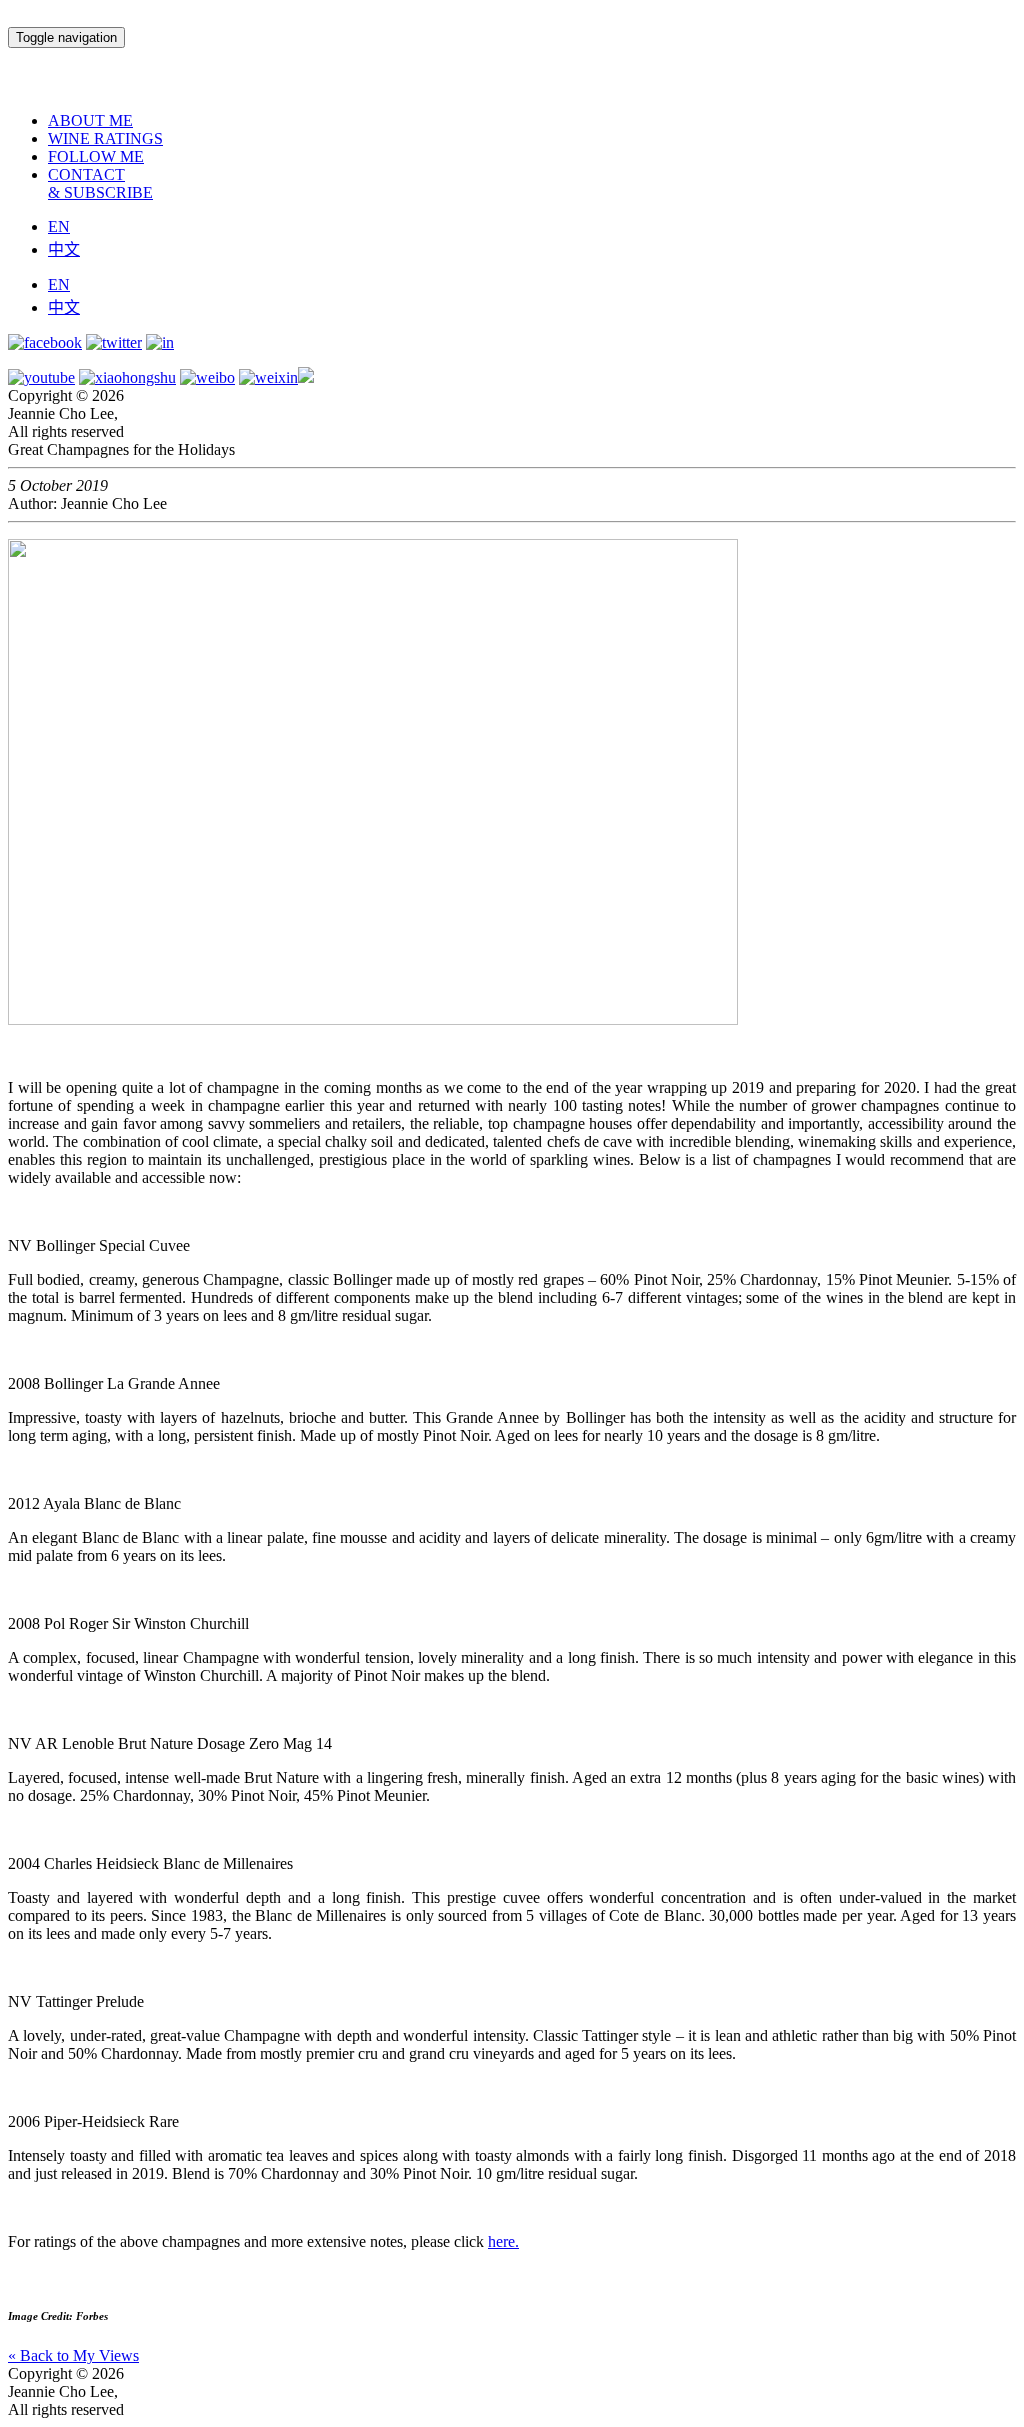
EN (59, 226)
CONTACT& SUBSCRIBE (100, 183)
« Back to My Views (73, 2355)
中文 (64, 249)
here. (503, 2241)
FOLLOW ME (96, 156)
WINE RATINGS (105, 138)
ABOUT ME (90, 120)
